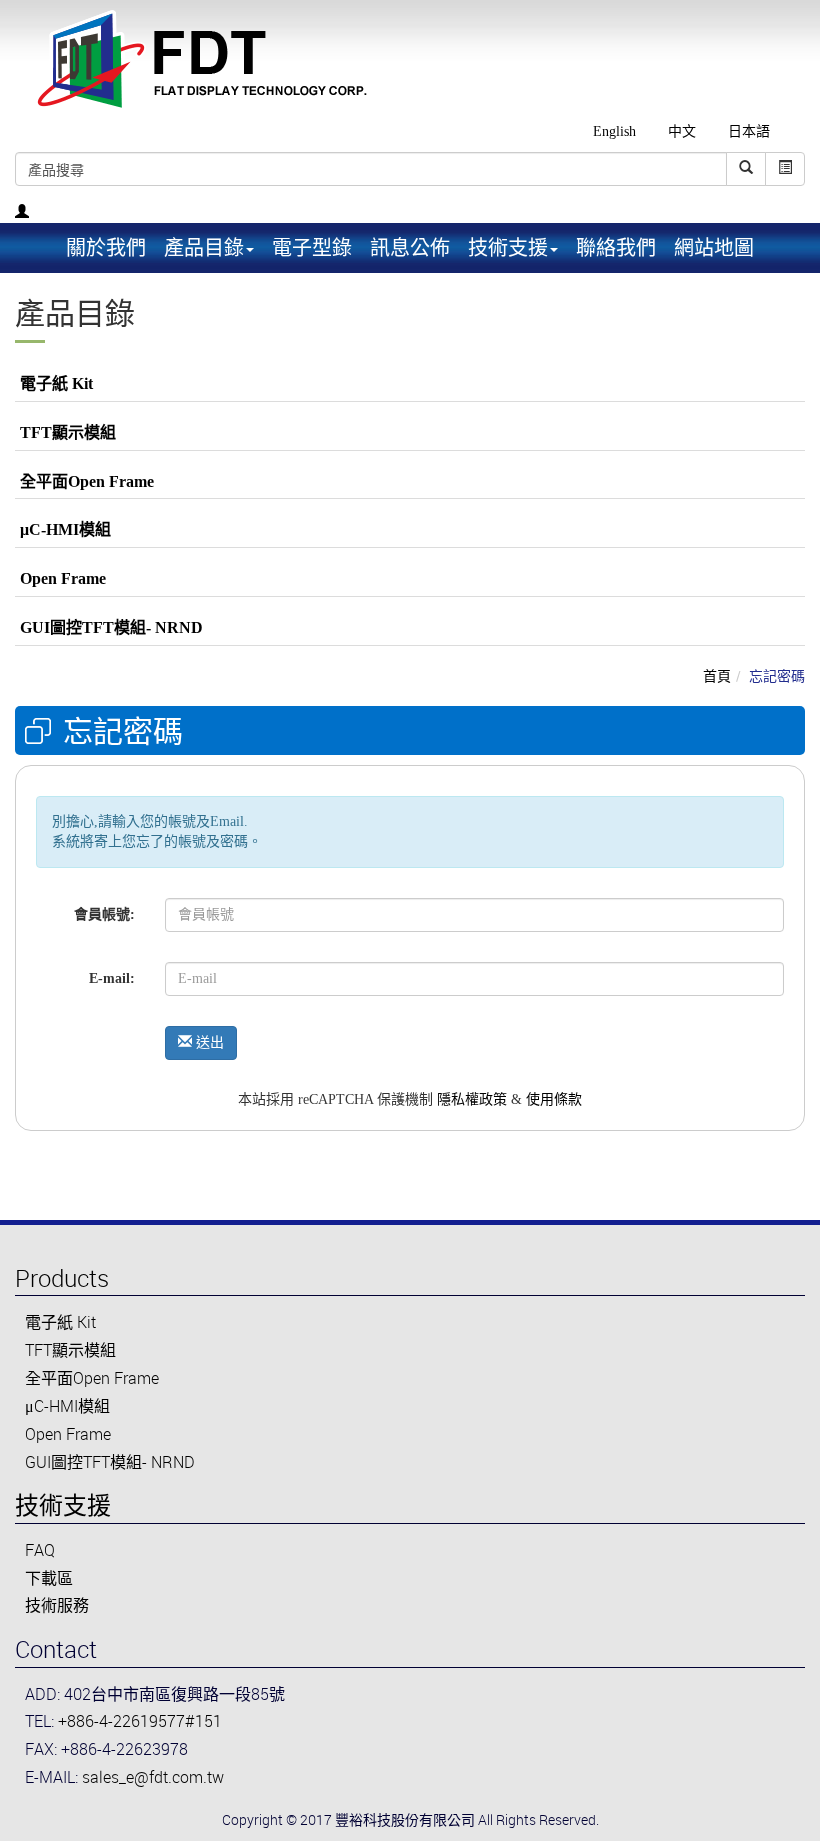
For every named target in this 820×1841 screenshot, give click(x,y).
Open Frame (63, 578)
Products (62, 1278)
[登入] (22, 212)
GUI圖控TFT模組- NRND (111, 627)
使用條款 (554, 1099)
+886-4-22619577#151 (140, 1721)
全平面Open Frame (87, 481)
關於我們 (106, 247)
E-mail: (112, 978)
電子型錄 (312, 247)
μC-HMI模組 (65, 529)
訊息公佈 (410, 247)
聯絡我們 (616, 247)
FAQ (40, 1550)
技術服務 (57, 1605)
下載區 (49, 1578)
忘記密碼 (777, 675)
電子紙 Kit (56, 383)
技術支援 (63, 1505)
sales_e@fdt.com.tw (153, 1777)
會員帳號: (104, 914)
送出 (208, 1042)
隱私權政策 (472, 1099)
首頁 (717, 675)
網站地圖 (714, 247)
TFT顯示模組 (68, 432)
